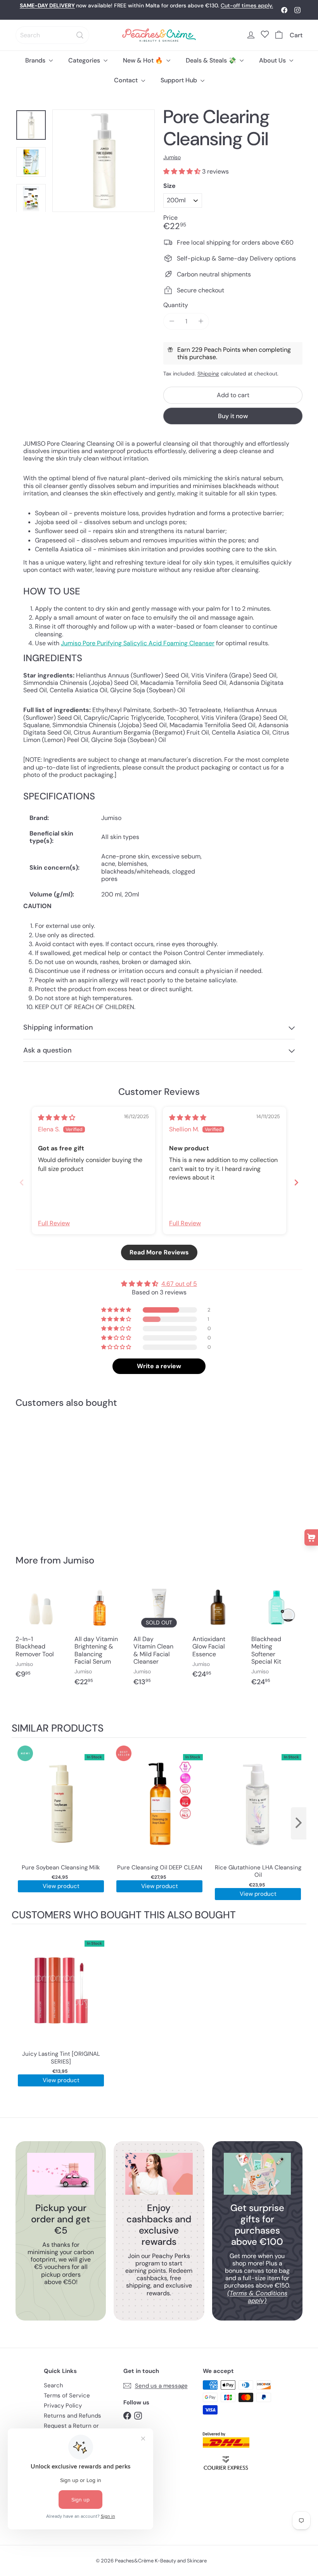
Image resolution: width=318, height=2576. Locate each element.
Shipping (208, 374)
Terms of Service (67, 2395)
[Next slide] (296, 1182)
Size (169, 186)
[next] (299, 1823)
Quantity (176, 305)
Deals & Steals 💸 (212, 60)
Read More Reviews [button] (159, 1252)
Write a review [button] (159, 1366)
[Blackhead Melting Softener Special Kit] (277, 1638)
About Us (273, 60)
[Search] (80, 35)
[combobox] (52, 35)
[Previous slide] (22, 1182)
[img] (57, 1118)
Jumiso (79, 1560)
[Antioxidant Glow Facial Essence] (218, 1634)
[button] (183, 171)
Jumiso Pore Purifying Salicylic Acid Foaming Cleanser (138, 643)
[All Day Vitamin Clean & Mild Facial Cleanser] (159, 1638)
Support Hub (180, 80)
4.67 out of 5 (179, 1284)
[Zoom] (104, 161)
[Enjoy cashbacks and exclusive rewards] (159, 2174)
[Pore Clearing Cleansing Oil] (36, 1476)
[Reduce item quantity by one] (172, 321)
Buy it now (233, 416)
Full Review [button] (54, 1223)
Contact (127, 80)
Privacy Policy (63, 2406)
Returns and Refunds (73, 2416)
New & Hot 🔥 (144, 60)
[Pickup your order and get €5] (61, 2174)
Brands (36, 60)
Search (54, 2385)
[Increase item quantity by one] (201, 321)
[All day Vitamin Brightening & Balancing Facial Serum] (100, 1638)
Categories (85, 60)
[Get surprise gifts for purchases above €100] (257, 2174)
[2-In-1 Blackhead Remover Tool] (41, 1634)
